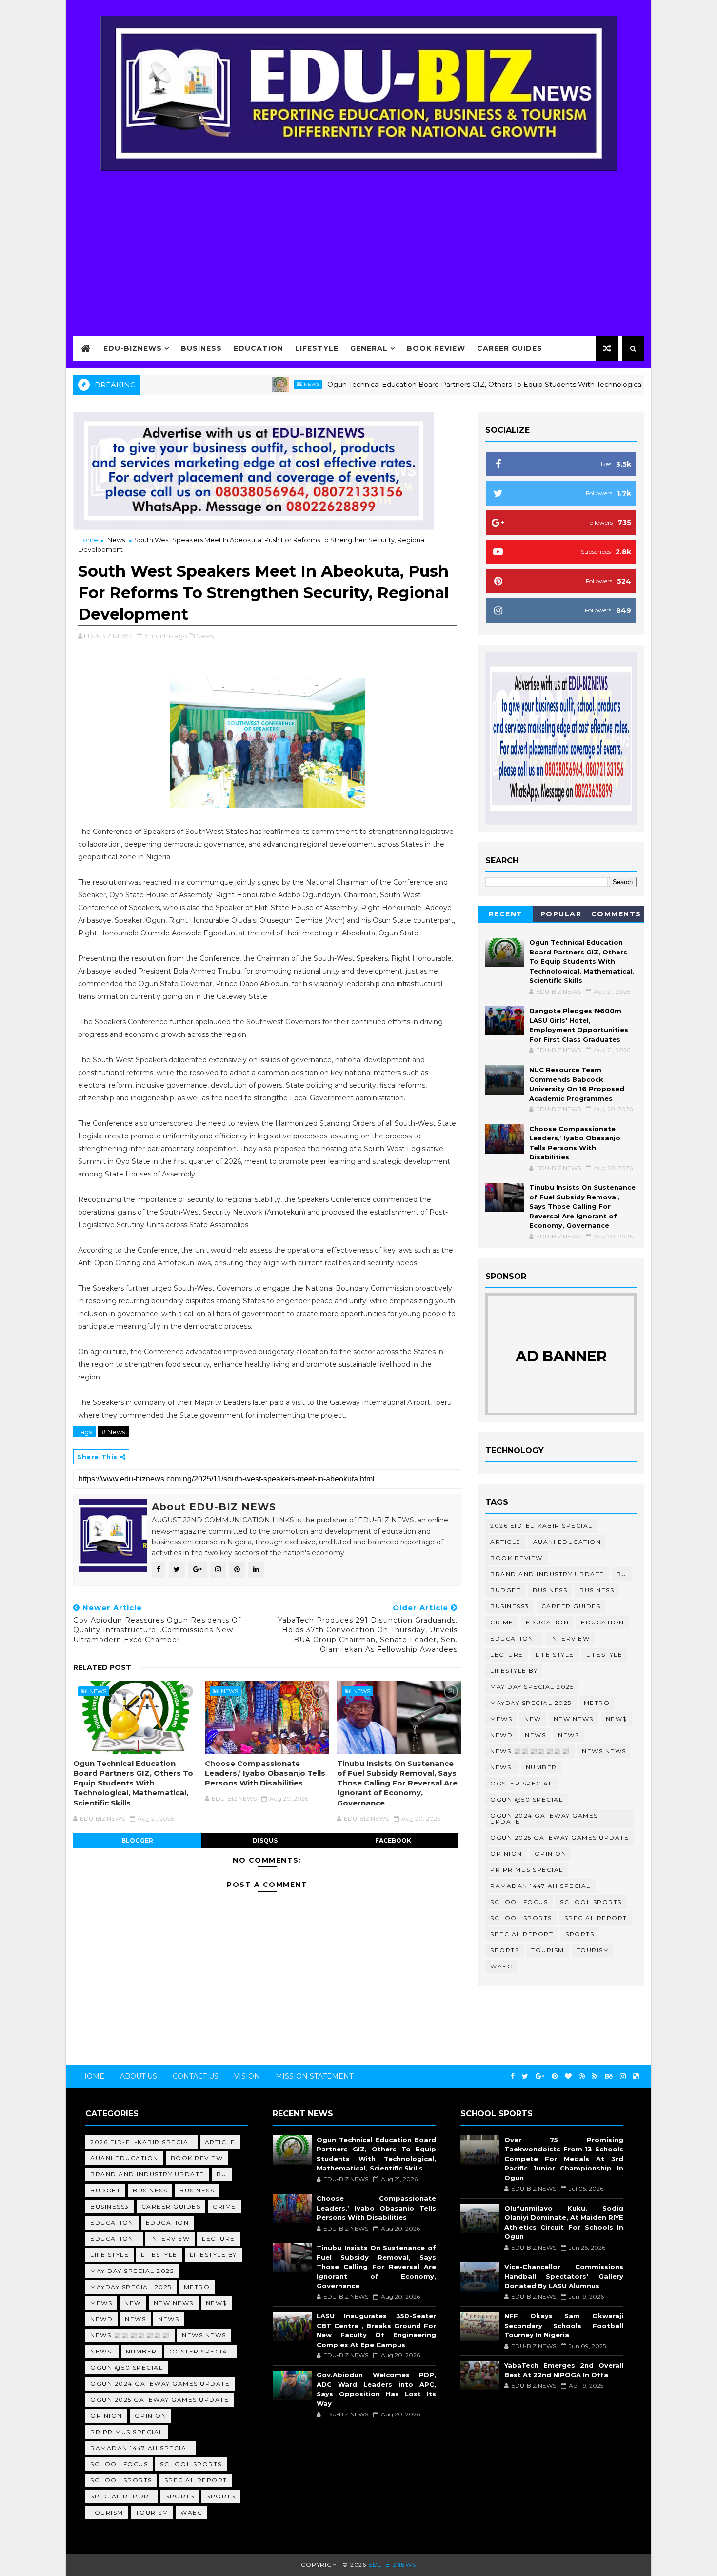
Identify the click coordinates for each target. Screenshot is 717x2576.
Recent (506, 914)
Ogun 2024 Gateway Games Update (544, 1818)
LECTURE (507, 1654)
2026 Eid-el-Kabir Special (541, 1526)
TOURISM (593, 1950)
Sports (580, 1934)
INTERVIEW (570, 1638)
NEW (533, 1719)
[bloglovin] (568, 2077)
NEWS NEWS (604, 1751)
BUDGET (505, 1590)
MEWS (501, 1719)
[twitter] (525, 2077)
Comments (616, 914)
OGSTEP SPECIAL (521, 1783)
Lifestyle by (514, 1671)
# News (113, 1432)
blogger (137, 1840)
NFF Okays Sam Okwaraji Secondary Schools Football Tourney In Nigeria (564, 2325)
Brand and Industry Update (547, 1574)
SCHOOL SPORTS (521, 1918)
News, (206, 636)
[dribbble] (582, 2077)
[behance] (609, 2077)
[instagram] (623, 2077)
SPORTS (505, 1950)
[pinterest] (555, 2077)
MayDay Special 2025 (531, 1703)
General (369, 348)
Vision (247, 2076)
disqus (265, 1840)
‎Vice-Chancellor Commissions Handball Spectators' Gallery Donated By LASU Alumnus (564, 2276)
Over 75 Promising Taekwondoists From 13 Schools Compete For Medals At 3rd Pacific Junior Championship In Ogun (564, 2159)
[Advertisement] (358, 247)
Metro (597, 1703)
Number (541, 1767)
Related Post (102, 1667)
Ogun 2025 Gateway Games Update (559, 1837)
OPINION (551, 1854)
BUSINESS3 (510, 1606)
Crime (502, 1622)
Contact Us (196, 2076)
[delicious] (636, 2077)
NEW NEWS (574, 1719)
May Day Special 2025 (532, 1687)
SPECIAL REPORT (522, 1934)
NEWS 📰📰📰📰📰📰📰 (530, 1751)
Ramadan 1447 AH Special (540, 1886)
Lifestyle (317, 348)
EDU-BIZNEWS (133, 348)
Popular (561, 914)
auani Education (567, 1542)
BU (622, 1574)
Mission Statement (314, 2076)
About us (139, 2076)
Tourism (548, 1950)
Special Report (596, 1918)
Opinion (506, 1854)
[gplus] (540, 2077)
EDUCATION (603, 1622)
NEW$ (616, 1719)
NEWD (501, 1735)
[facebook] (513, 2077)
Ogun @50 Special (527, 1799)
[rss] (595, 2077)
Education (259, 348)
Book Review (436, 348)
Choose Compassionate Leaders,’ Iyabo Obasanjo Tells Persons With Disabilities (265, 1773)
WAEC (501, 1966)
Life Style (555, 1654)
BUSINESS (597, 1590)
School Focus (519, 1902)
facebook (393, 1840)
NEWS (568, 1735)
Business (201, 348)
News (258, 384)
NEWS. (502, 1767)
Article (506, 1542)
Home (88, 540)
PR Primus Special (527, 1870)
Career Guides (510, 348)
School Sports (591, 1902)
